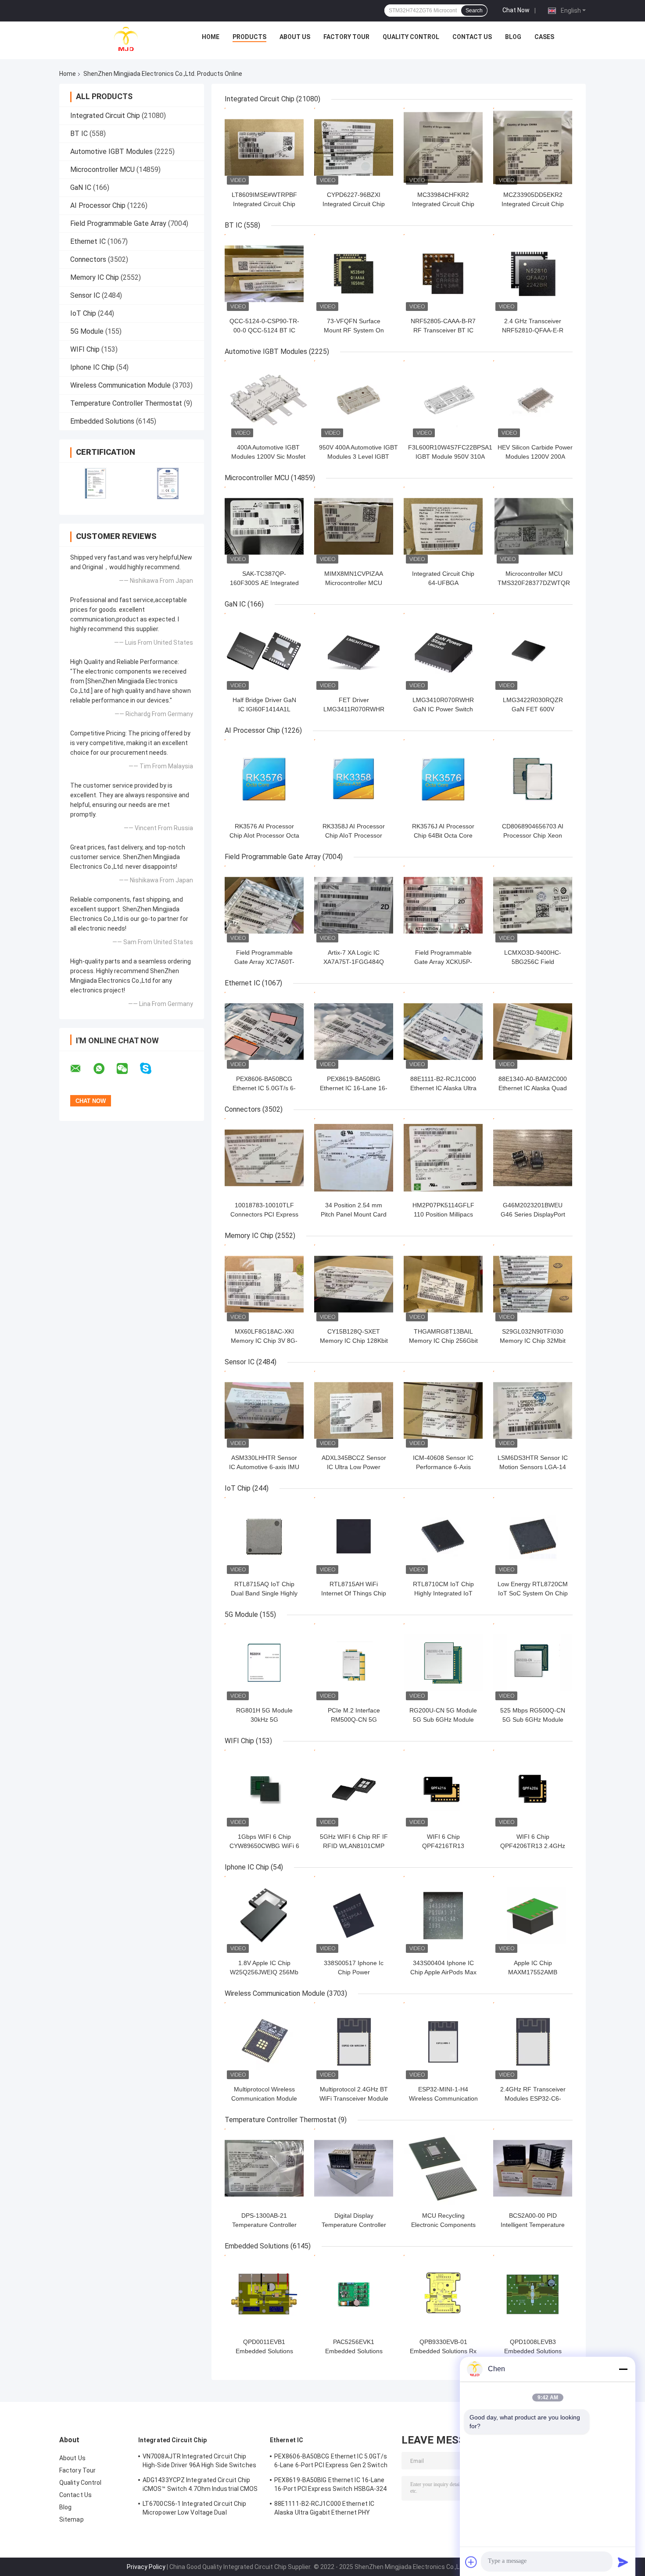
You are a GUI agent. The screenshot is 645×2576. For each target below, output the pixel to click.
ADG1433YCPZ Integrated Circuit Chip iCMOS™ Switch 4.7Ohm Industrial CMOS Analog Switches (200, 2486)
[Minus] (623, 2369)
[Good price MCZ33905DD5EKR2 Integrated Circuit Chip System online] (533, 147)
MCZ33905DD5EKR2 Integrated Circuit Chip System (533, 204)
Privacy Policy (146, 2567)
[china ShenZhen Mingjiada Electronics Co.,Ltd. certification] (95, 483)
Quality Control (411, 37)
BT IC (79, 134)
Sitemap (72, 2519)
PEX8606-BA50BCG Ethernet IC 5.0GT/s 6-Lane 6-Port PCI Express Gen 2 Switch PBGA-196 (331, 2462)
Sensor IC (85, 295)
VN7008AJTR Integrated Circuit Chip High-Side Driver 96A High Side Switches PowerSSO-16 (199, 2462)
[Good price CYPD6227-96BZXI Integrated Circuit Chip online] (354, 147)
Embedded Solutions (102, 421)
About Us (295, 37)
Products (249, 37)
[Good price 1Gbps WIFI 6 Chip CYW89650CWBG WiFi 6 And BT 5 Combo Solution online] (264, 1789)
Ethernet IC (88, 241)
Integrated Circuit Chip (105, 116)
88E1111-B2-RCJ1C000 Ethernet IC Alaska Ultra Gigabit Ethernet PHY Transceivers (324, 2509)
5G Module (87, 331)
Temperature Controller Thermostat (126, 403)
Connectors (88, 259)
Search (474, 11)
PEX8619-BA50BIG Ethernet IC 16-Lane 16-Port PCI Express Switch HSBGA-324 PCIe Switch (331, 2486)
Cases (544, 37)
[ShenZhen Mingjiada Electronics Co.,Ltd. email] (81, 1069)
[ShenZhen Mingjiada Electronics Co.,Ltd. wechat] (128, 1069)
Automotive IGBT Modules (111, 152)
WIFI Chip (85, 349)
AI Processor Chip (98, 205)
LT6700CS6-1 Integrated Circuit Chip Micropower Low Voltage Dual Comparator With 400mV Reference (195, 2509)
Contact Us (472, 37)
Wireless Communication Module (120, 385)
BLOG (513, 37)
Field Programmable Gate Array (118, 223)
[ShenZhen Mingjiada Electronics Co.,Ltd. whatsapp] (104, 1069)
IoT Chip (83, 313)
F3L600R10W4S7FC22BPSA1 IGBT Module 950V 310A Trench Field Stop (450, 457)
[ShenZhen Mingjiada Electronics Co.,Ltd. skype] (151, 1069)
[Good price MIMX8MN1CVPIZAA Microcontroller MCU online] (354, 526)
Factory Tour (346, 37)
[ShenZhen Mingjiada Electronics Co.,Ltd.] (126, 39)
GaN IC (81, 187)
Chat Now (516, 10)
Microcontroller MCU (102, 169)
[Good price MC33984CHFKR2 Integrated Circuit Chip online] (443, 147)
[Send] (623, 2562)
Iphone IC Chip (92, 367)
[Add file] (471, 2562)
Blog (65, 2507)
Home (211, 37)
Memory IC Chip (95, 277)
